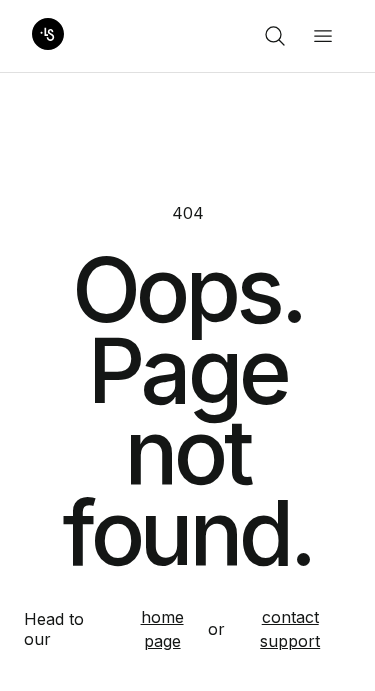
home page (162, 629)
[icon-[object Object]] (275, 36)
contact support (290, 629)
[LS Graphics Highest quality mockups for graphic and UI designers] (48, 36)
